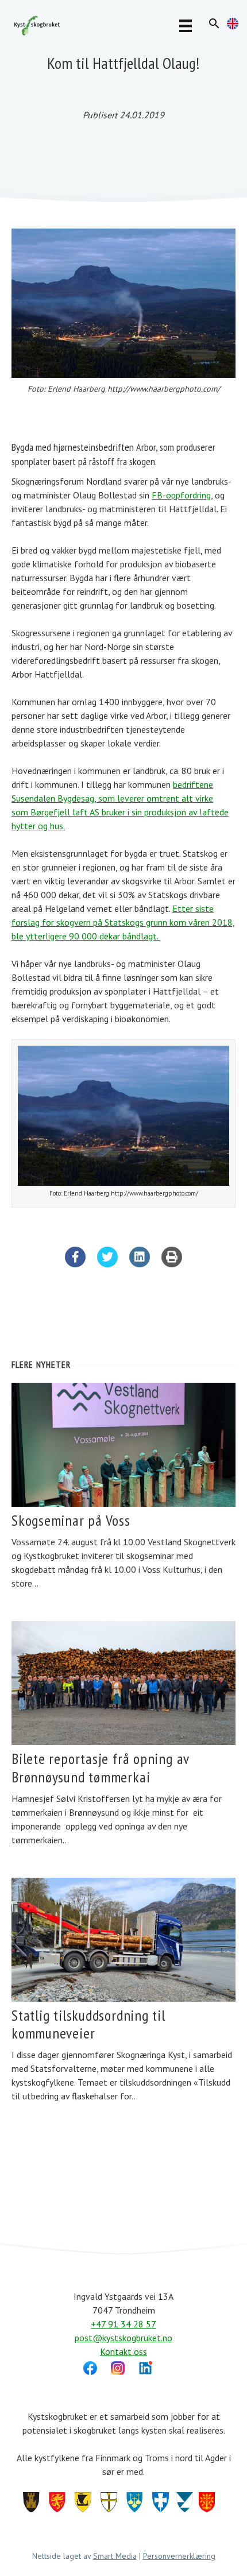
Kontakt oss (123, 2351)
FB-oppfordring (181, 495)
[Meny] (186, 25)
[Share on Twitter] (107, 1264)
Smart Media (115, 2556)
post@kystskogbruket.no (123, 2338)
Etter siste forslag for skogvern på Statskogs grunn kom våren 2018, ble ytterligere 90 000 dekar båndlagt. (123, 922)
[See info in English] (233, 26)
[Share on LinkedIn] (140, 1264)
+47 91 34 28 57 (123, 2324)
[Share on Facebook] (75, 1264)
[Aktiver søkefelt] (214, 24)
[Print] (172, 1264)
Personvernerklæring (179, 2556)
